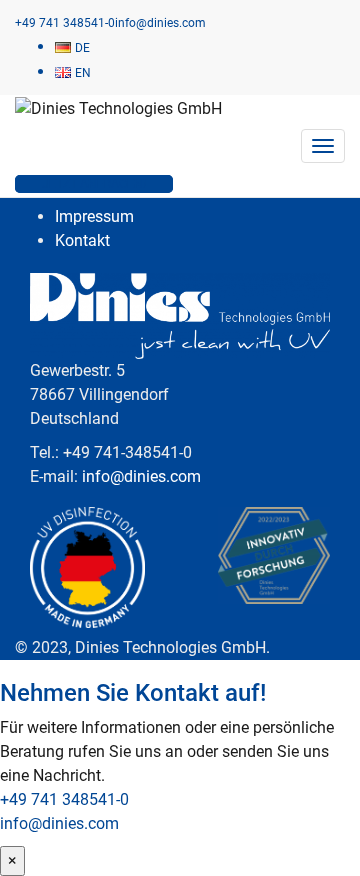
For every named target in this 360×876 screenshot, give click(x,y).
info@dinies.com (141, 476)
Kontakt (82, 240)
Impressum (94, 216)
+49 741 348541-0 (64, 799)
